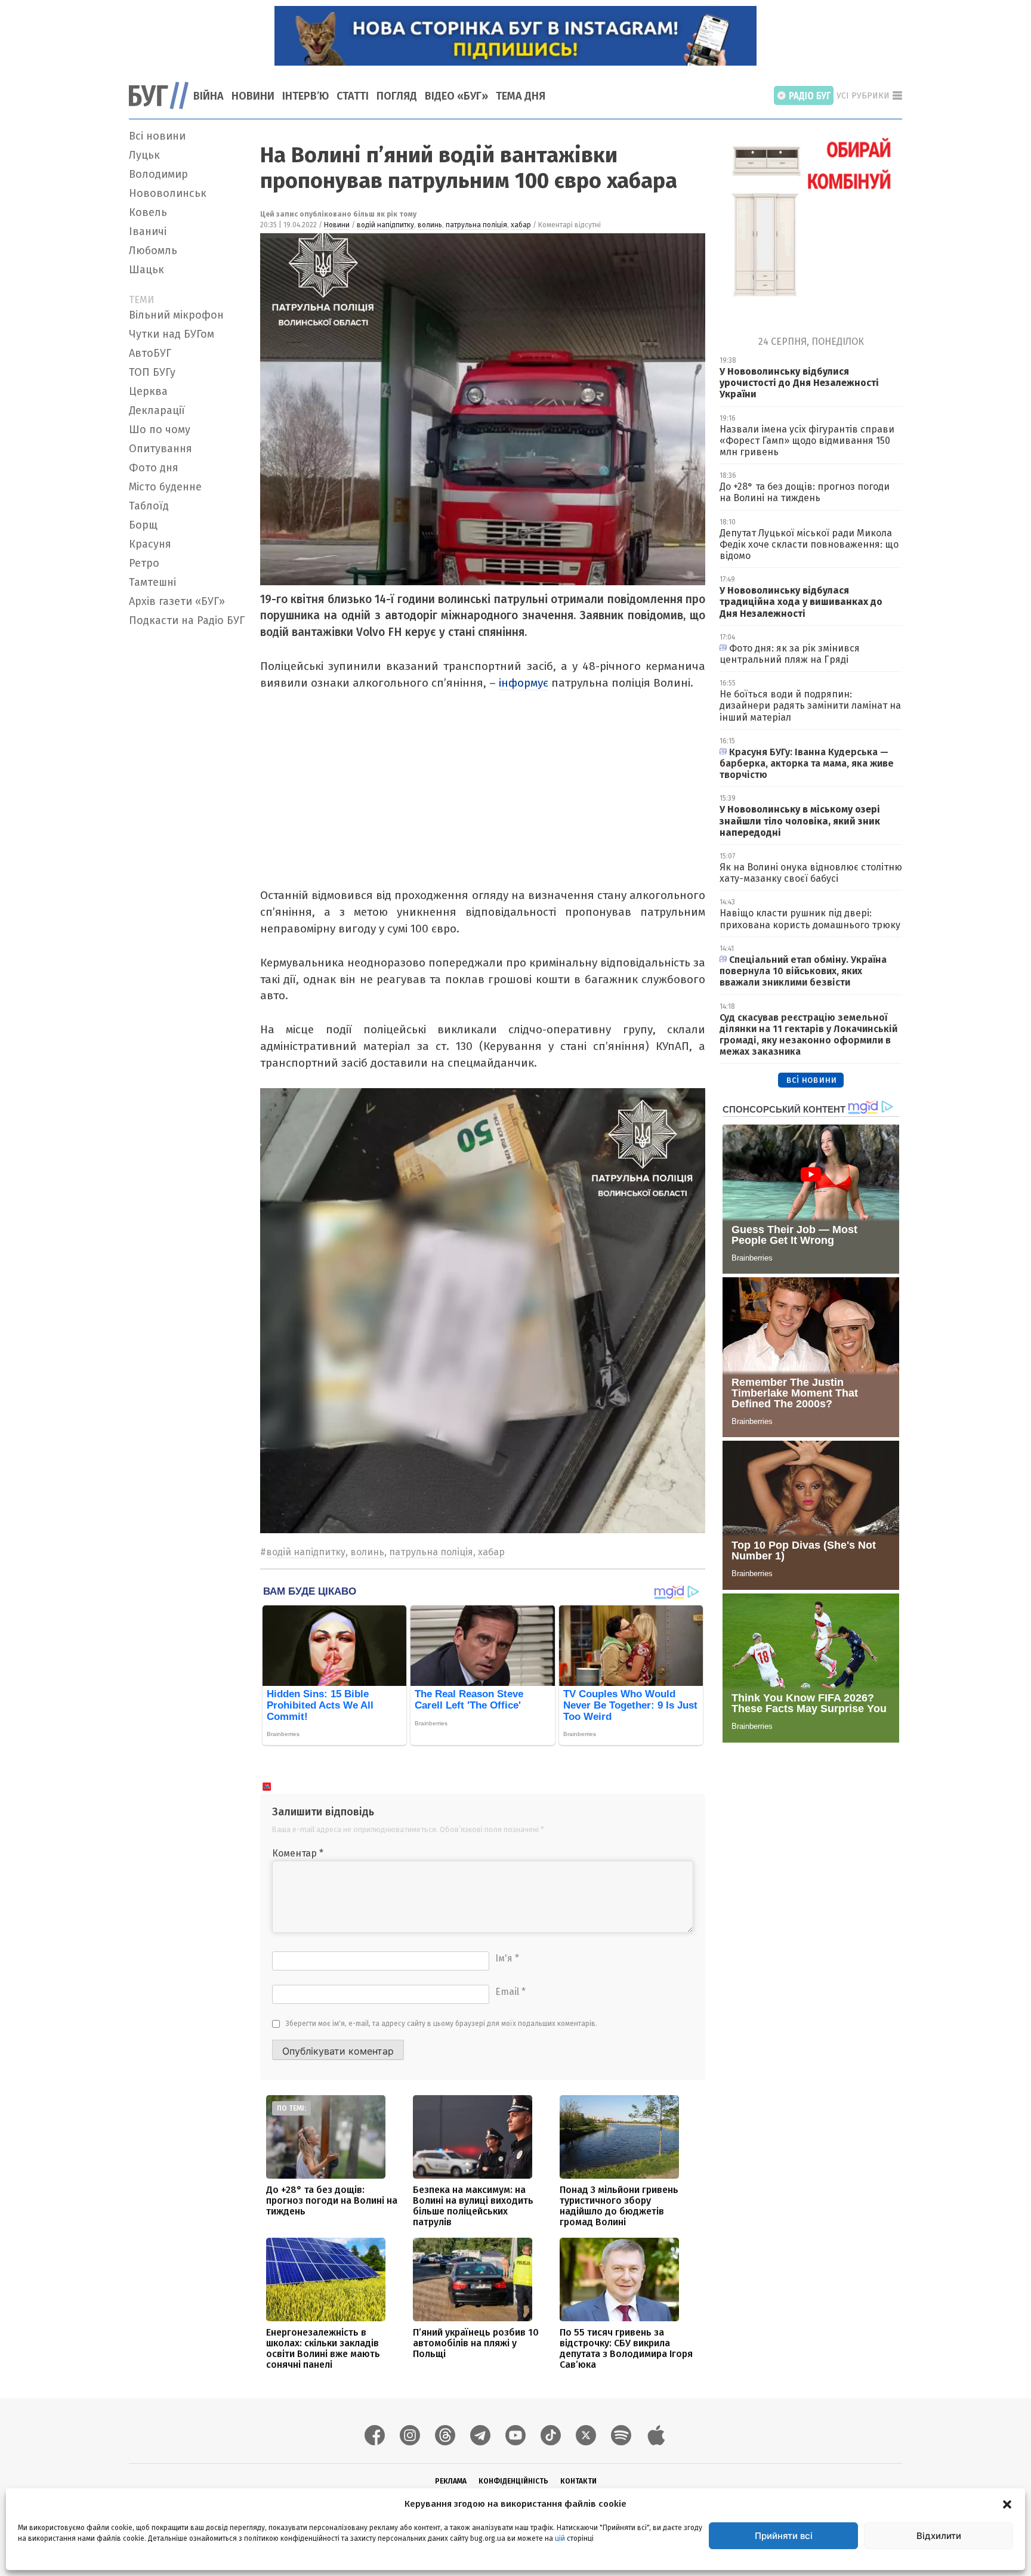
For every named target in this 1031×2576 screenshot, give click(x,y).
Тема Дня (521, 96)
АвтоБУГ (150, 353)
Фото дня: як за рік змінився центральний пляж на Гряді (790, 654)
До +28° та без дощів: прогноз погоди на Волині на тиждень (332, 2200)
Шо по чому (160, 430)
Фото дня (154, 468)
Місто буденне (165, 487)
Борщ (143, 525)
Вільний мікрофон (176, 315)
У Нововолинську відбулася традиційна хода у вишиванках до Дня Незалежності (801, 602)
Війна (209, 96)
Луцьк (144, 155)
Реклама (451, 2481)
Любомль (153, 251)
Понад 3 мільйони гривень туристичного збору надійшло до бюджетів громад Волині (619, 2206)
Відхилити (939, 2536)
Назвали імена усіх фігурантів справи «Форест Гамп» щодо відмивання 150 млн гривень (807, 441)
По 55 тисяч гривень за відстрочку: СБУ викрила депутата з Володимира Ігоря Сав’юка (626, 2348)
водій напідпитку (385, 225)
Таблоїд (149, 506)
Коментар (298, 1853)
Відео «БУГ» (456, 96)
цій (560, 2538)
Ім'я (507, 1958)
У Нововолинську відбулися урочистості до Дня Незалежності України (799, 383)
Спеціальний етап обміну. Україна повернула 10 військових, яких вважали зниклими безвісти (803, 971)
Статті (353, 96)
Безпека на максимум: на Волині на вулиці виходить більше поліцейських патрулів (473, 2206)
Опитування (160, 449)
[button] (1007, 2504)
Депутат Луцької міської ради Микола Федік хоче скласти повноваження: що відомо (809, 544)
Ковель (148, 212)
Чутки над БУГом (172, 334)
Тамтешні (152, 582)
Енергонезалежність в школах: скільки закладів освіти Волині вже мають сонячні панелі (323, 2348)
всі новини (811, 1079)
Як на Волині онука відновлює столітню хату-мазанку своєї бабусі (811, 873)
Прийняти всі (784, 2536)
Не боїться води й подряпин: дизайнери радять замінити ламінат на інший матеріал (810, 705)
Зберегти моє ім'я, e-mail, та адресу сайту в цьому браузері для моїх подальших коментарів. (442, 2024)
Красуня (150, 544)
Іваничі (148, 231)
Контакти (578, 2481)
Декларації (157, 410)
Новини (253, 96)
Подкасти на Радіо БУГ (187, 620)
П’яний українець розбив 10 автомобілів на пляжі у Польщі (476, 2343)
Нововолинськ (168, 193)
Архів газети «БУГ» (177, 601)
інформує (524, 683)
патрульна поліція (476, 225)
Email (510, 1992)
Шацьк (146, 270)
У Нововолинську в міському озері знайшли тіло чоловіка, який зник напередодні (800, 821)
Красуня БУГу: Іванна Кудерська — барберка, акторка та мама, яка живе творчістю (807, 763)
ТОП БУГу (152, 372)
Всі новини (157, 136)
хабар (521, 225)
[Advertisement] (187, 811)
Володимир (158, 174)
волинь (430, 225)
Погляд (397, 96)
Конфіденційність (513, 2481)
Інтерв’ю (305, 96)
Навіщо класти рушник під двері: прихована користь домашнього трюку (810, 919)
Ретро (144, 563)
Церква (148, 391)
